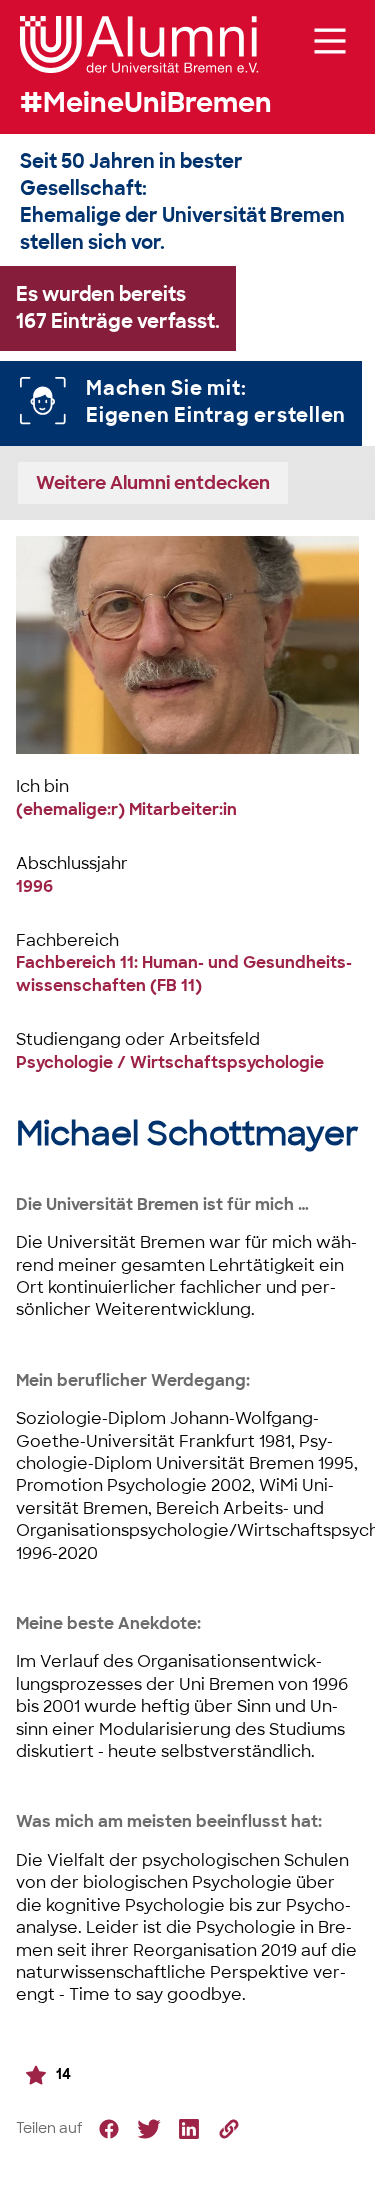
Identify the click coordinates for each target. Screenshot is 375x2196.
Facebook (109, 2129)
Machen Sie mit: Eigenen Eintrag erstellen (216, 402)
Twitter (149, 2129)
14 (63, 2073)
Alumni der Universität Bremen (139, 44)
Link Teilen (229, 2129)
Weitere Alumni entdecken (153, 482)
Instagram (189, 2129)
